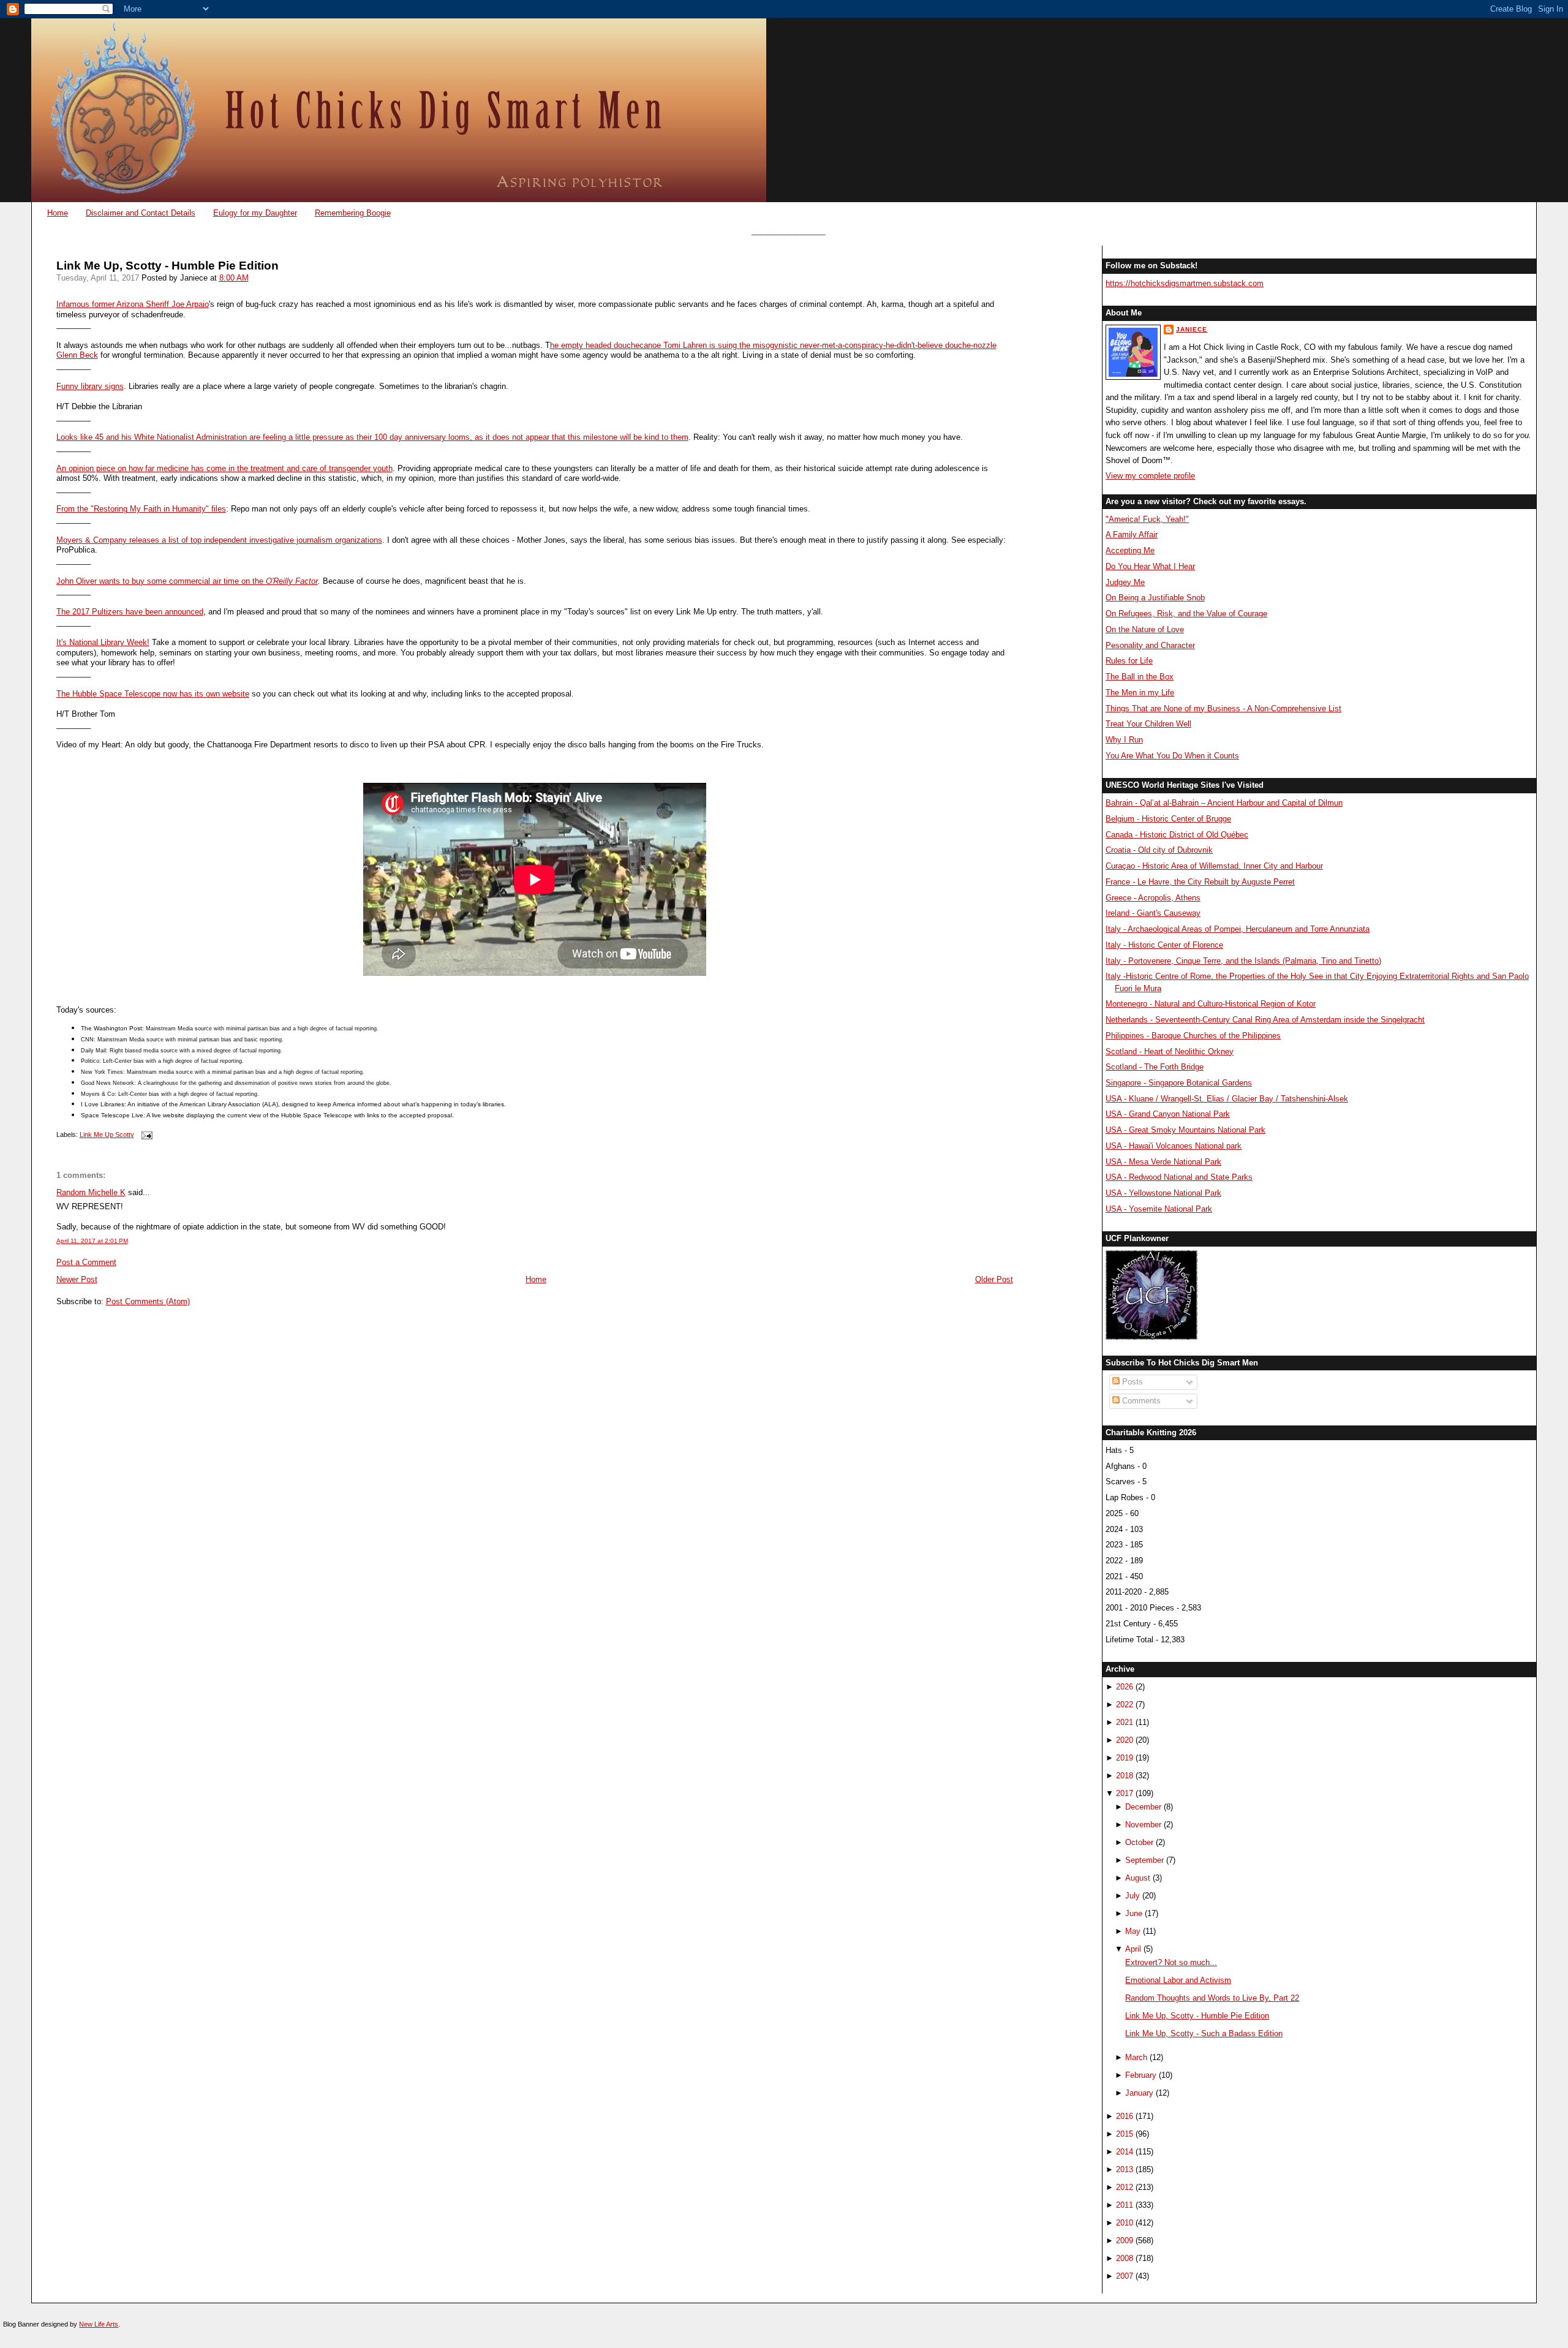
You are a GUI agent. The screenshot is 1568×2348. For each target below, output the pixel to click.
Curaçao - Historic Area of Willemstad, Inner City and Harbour (1214, 866)
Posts (1131, 1382)
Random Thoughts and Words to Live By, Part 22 (1212, 1998)
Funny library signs (90, 386)
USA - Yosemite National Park (1159, 1209)
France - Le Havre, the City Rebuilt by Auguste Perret (1200, 882)
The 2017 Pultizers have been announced (130, 612)
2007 (1125, 2276)
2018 (1125, 1776)
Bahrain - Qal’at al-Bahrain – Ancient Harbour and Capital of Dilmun (1224, 803)
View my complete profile (1150, 476)
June (1134, 1913)
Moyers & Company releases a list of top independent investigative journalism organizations (219, 540)
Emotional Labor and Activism (1178, 1980)
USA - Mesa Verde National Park (1163, 1162)
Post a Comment (86, 1262)
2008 (1125, 2258)
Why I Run (1124, 740)
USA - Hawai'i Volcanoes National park (1174, 1146)
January (1139, 2093)
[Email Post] (146, 1134)
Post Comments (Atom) (148, 1301)
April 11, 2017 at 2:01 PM (92, 1241)
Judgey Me (1125, 582)
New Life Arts (99, 2324)
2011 (1125, 2205)
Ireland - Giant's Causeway (1153, 913)
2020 (1125, 1740)
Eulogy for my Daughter (255, 213)
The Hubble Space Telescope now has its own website (153, 694)
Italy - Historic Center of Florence (1164, 945)
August (1138, 1878)
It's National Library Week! (103, 642)
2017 (1125, 1793)
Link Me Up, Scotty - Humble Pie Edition (168, 266)
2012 (1125, 2187)
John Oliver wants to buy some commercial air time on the (161, 581)
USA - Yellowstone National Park (1163, 1193)
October (1139, 1842)
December (1143, 1807)
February (1141, 2075)
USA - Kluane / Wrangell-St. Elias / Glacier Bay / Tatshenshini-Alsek (1227, 1099)
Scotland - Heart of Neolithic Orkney (1170, 1051)
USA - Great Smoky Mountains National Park (1185, 1130)
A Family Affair (1132, 534)
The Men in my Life (1140, 693)
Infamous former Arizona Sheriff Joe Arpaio (133, 304)
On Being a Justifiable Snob (1155, 598)
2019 (1125, 1758)
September (1144, 1860)
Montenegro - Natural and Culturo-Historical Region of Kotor (1211, 1004)
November (1143, 1825)
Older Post (994, 1279)
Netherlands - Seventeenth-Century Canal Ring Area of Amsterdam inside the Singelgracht (1265, 1020)
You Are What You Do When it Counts (1172, 756)
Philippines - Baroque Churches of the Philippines (1193, 1036)
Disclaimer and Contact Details (141, 213)
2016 (1125, 2116)
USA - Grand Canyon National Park (1168, 1114)
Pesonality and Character (1150, 645)
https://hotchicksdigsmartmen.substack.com (1185, 283)
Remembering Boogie (353, 213)
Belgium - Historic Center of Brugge (1168, 819)
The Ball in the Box (1140, 677)
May (1133, 1931)
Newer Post (77, 1279)
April (1133, 1949)
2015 (1125, 2134)
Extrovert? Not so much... (1171, 1962)
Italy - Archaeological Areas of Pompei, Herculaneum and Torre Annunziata (1238, 929)
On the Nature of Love (1145, 629)
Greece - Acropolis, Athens (1153, 898)
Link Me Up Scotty (107, 1134)
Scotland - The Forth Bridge (1155, 1067)
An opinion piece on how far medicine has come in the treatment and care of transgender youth (224, 468)
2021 (1125, 1722)
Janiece (1192, 329)
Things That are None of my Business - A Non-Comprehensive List (1223, 708)
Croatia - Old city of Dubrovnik (1159, 850)
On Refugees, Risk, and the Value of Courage (1186, 613)
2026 (1125, 1687)
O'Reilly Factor (292, 581)
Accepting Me (1130, 550)
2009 (1125, 2240)
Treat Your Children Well (1148, 724)
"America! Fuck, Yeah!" (1147, 519)
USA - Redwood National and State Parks (1179, 1177)
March (1136, 2057)
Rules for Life (1129, 661)
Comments (1140, 1401)
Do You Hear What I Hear (1150, 566)
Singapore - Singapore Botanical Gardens (1179, 1083)
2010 (1125, 2223)
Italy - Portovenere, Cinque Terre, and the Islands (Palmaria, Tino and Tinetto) (1243, 961)
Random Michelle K (91, 1192)
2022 (1125, 1704)
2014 (1125, 2152)
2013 (1125, 2169)
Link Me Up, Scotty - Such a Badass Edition (1204, 2033)
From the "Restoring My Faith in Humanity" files (141, 509)
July (1133, 1896)
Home (58, 213)
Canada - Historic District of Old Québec (1177, 835)
